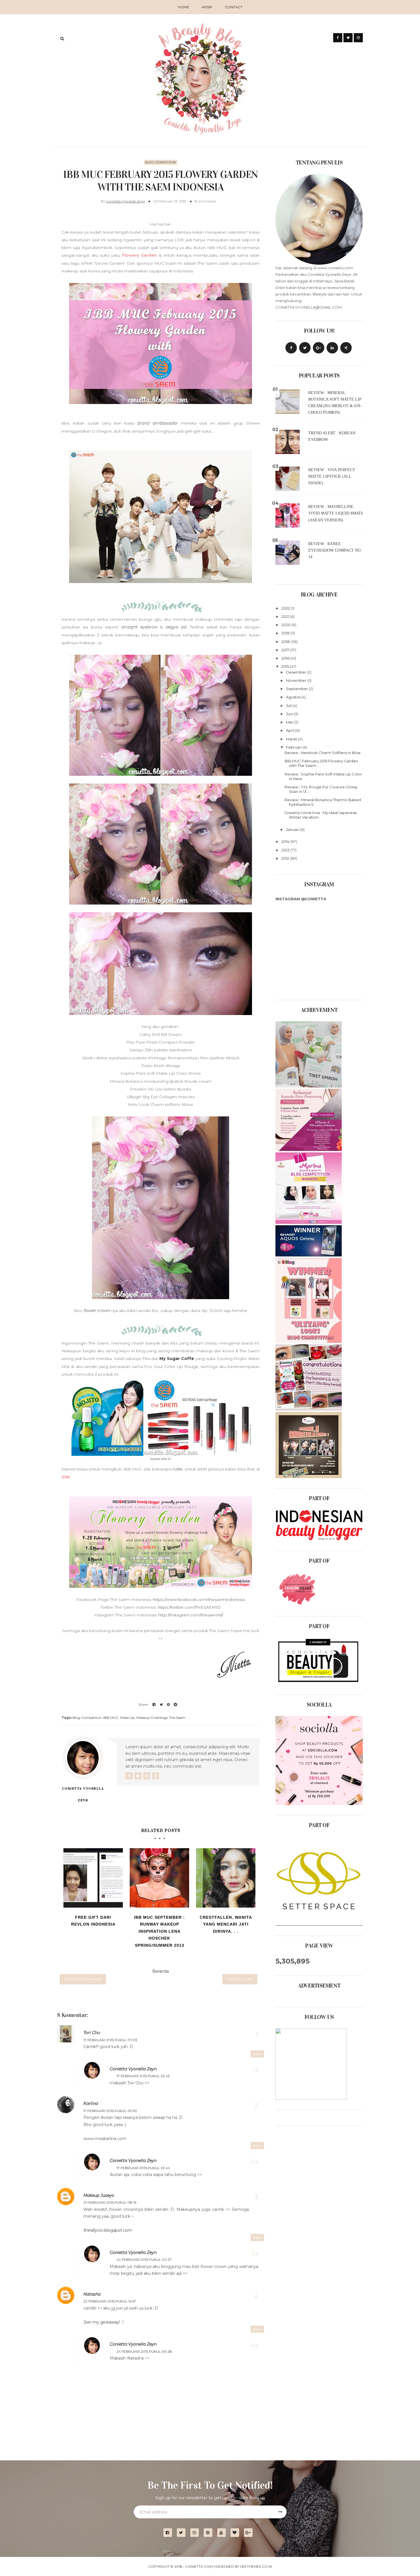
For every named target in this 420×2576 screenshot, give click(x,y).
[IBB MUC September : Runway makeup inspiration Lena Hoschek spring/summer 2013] (159, 1878)
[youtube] (224, 2533)
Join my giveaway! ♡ (104, 2322)
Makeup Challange (152, 1718)
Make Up (127, 1718)
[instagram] (197, 2533)
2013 (286, 850)
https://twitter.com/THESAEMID (189, 1607)
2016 (286, 658)
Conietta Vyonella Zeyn (126, 201)
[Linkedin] (332, 348)
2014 (286, 841)
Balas (257, 2054)
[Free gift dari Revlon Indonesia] (93, 1878)
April (291, 730)
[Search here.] (62, 39)
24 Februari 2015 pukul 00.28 (144, 2351)
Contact (234, 7)
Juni (290, 714)
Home (184, 7)
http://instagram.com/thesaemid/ (191, 1615)
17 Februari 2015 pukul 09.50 (110, 2111)
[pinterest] (210, 2533)
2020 (286, 625)
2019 (286, 633)
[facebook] (170, 2533)
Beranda (161, 1971)
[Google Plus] (319, 348)
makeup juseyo (99, 2195)
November (297, 680)
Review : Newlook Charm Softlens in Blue (323, 753)
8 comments (205, 201)
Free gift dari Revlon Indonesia (93, 1921)
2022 (286, 608)
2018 (286, 642)
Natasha (92, 2294)
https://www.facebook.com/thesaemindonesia (199, 1600)
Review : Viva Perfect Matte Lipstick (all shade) (332, 476)
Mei (290, 722)
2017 (286, 650)
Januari (293, 829)
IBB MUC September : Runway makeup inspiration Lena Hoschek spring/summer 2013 (159, 1931)
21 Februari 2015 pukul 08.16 (110, 2202)
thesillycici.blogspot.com (108, 2230)
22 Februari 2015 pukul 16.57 (110, 2301)
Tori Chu (92, 2033)
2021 (286, 616)
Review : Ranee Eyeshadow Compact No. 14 (335, 550)
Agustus (294, 697)
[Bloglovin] (237, 2533)
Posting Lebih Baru (83, 1979)
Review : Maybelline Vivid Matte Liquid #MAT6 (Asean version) (336, 513)
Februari (294, 747)
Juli (289, 706)
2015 (286, 666)
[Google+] (250, 2533)
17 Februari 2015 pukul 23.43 (143, 2076)
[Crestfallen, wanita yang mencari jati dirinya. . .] (226, 1878)
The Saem (177, 1718)
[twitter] (183, 2533)
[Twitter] (305, 348)
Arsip (207, 7)
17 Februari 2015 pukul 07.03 (110, 2040)
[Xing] (346, 348)
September (297, 689)
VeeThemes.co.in (256, 2566)
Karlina (91, 2103)
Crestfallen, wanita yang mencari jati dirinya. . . (226, 1924)
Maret (292, 739)
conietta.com (199, 2566)
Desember (297, 672)
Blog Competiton (161, 162)
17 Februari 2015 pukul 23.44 (143, 2168)
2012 (286, 858)
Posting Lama (240, 1979)
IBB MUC (111, 1718)
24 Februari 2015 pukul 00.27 (144, 2259)
